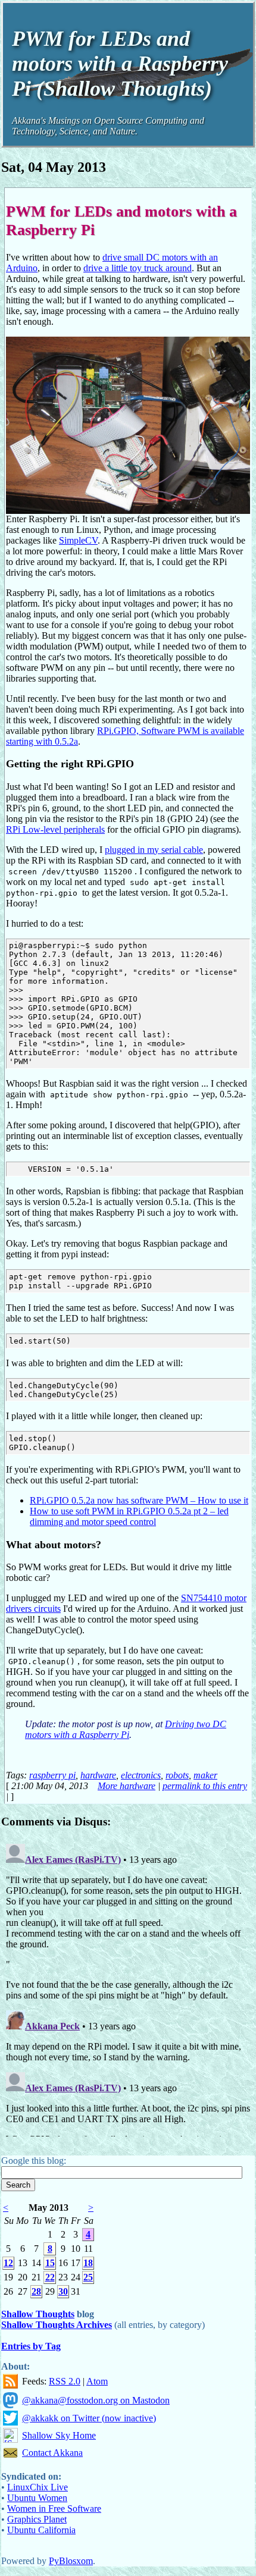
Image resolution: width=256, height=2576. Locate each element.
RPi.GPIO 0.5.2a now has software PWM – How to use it (139, 1500)
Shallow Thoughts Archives (57, 2325)
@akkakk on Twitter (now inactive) (89, 2418)
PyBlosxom (71, 2561)
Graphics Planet (37, 2519)
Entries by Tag (31, 2346)
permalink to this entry (205, 1786)
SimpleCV (78, 540)
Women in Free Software (54, 2508)
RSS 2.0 (65, 2381)
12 (8, 2263)
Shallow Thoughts (38, 2314)
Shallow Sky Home (59, 2435)
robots (177, 1775)
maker (205, 1775)
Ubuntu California (41, 2530)
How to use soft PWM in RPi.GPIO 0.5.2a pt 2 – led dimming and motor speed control (129, 1516)
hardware (98, 1775)
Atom (97, 2381)
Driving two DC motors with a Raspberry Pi (126, 1729)
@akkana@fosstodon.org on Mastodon (96, 2400)
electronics (141, 1775)
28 (36, 2291)
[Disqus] (128, 1988)
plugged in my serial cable (154, 850)
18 (88, 2263)
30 (63, 2291)
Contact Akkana (52, 2453)
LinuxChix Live (38, 2487)
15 (50, 2263)
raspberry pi (52, 1775)
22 (50, 2277)
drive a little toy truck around (138, 268)
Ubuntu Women (37, 2498)
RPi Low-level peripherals (55, 829)
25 (88, 2277)
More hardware (127, 1786)
